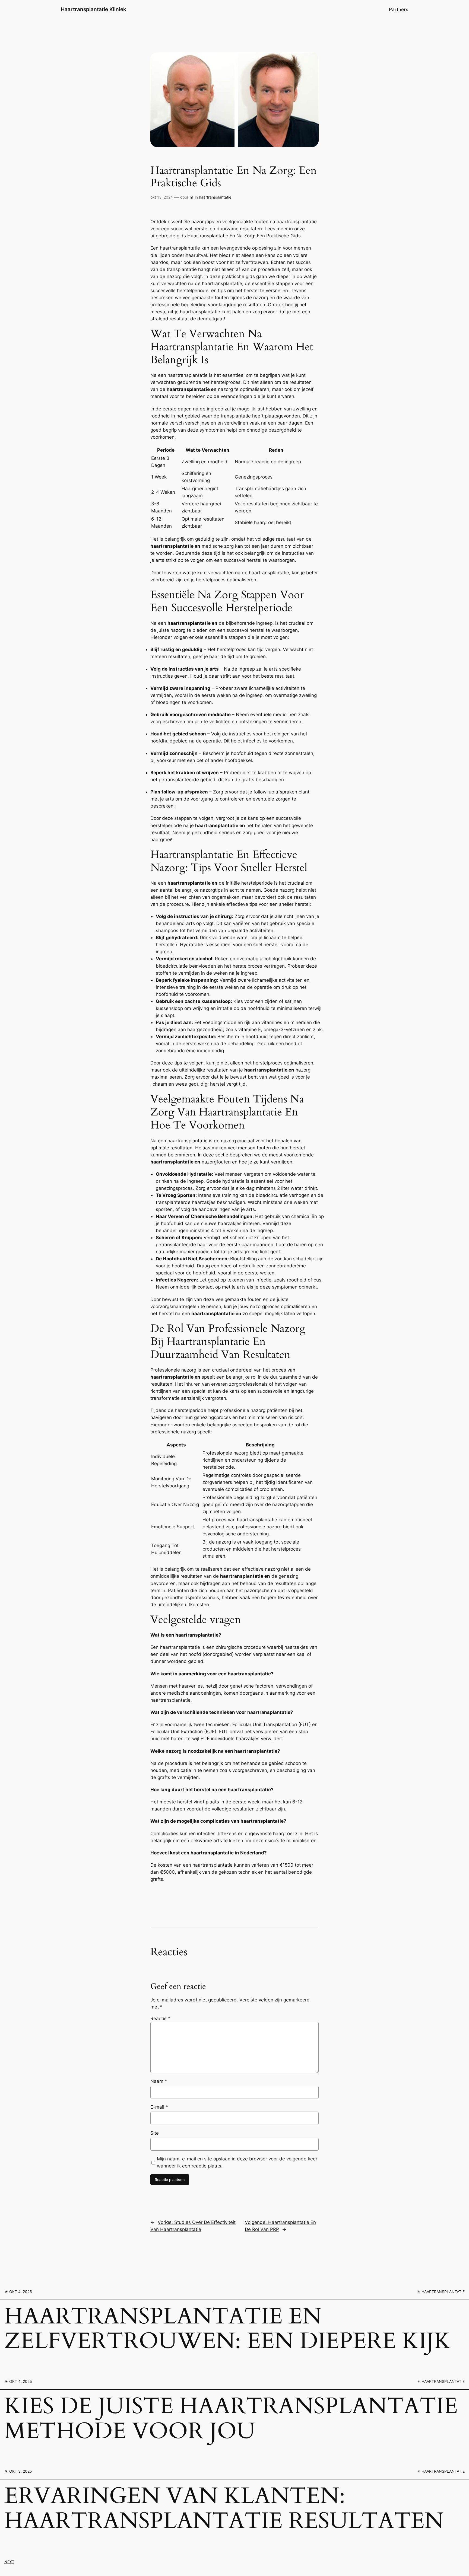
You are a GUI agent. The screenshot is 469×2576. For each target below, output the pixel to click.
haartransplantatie (215, 197)
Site (155, 2133)
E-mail (159, 2107)
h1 (192, 197)
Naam (159, 2081)
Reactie (160, 2019)
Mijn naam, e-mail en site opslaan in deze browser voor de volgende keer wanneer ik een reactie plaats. (237, 2162)
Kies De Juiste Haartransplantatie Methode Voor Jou (231, 2419)
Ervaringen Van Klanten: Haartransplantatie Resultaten (224, 2509)
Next (9, 2562)
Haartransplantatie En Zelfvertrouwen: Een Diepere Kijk (228, 2329)
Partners (399, 9)
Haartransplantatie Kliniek (94, 9)
